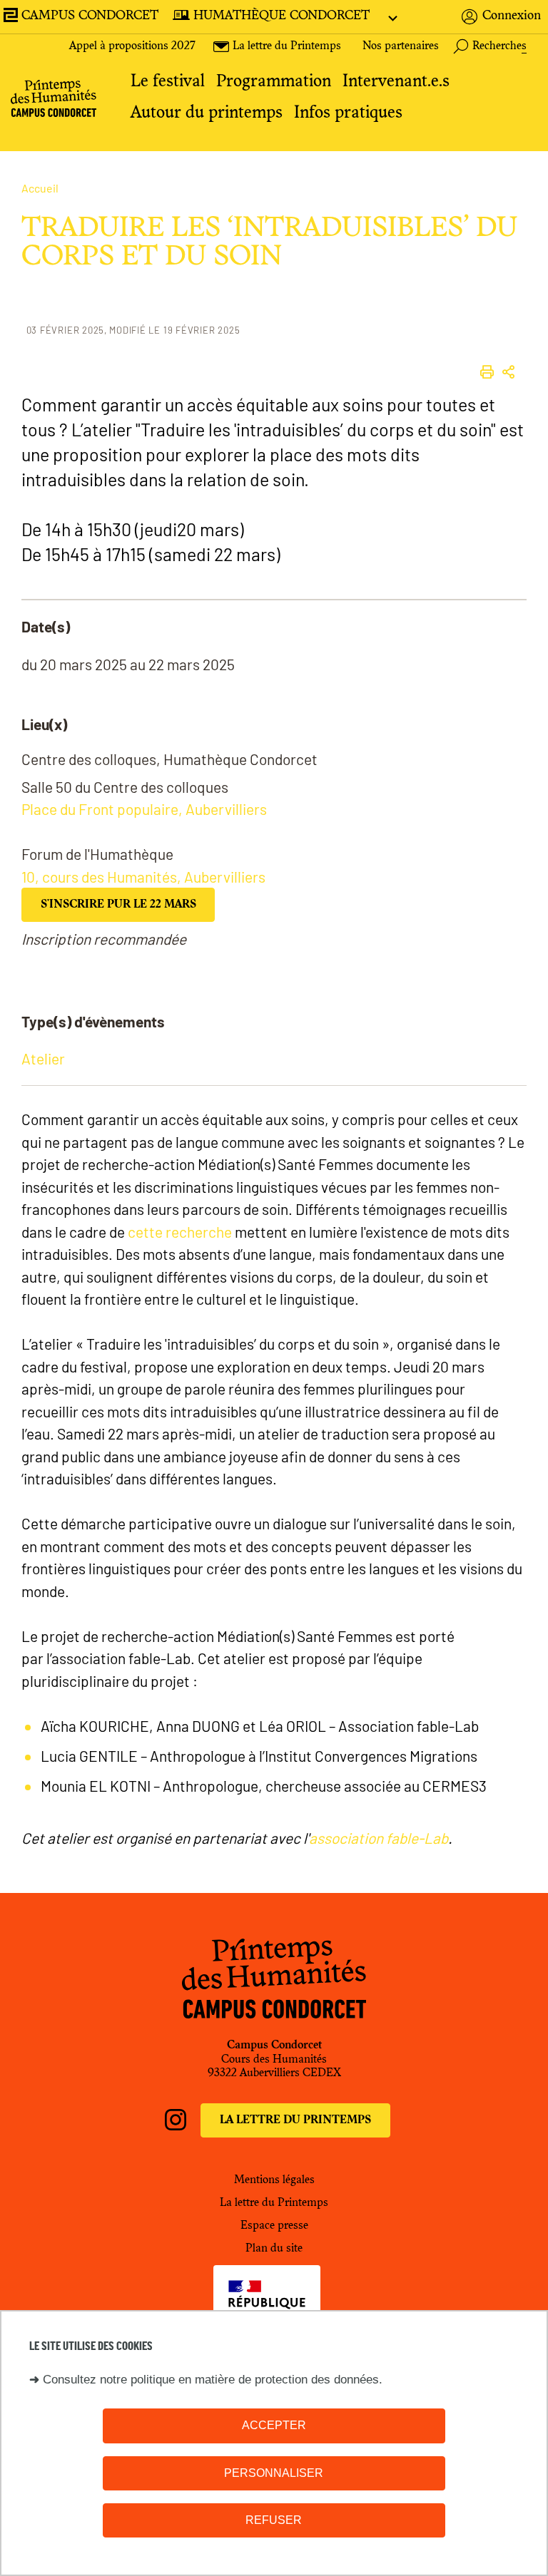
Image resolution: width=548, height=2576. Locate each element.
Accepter (274, 2425)
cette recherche (180, 1232)
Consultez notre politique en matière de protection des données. (213, 2380)
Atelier (43, 1058)
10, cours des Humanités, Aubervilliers (143, 877)
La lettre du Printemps (295, 2120)
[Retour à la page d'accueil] (54, 101)
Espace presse (274, 2226)
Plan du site (274, 2249)
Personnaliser (274, 2473)
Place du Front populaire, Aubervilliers (144, 809)
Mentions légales (274, 2180)
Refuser (274, 2520)
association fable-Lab (379, 1838)
